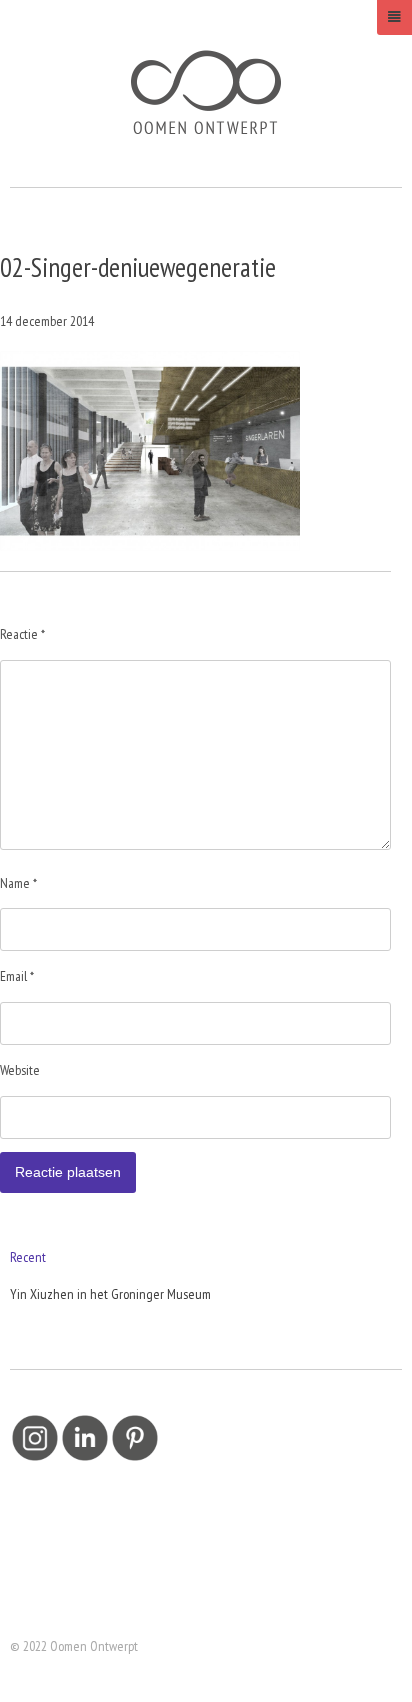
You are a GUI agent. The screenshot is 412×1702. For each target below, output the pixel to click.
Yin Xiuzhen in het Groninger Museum (110, 1294)
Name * (18, 883)
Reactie (22, 634)
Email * (17, 976)
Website (20, 1070)
